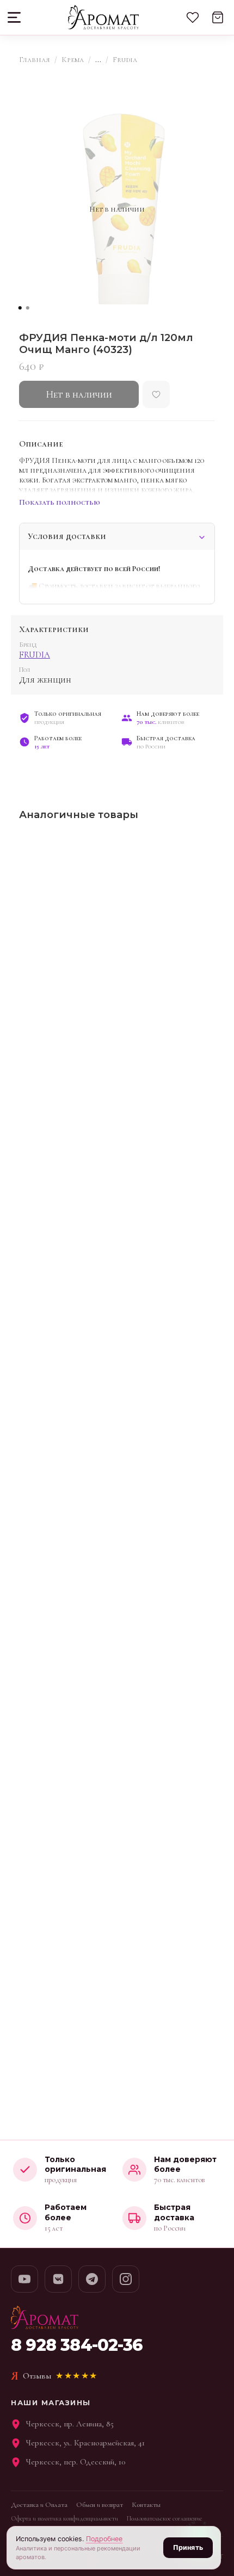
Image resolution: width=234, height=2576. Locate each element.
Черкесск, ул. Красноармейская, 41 (85, 2443)
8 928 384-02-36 (77, 2345)
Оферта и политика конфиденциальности (64, 2518)
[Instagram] (126, 2279)
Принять (188, 2547)
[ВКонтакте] (58, 2279)
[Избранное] (193, 17)
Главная (35, 60)
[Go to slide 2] (28, 308)
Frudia (125, 60)
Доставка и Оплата (39, 2505)
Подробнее (104, 2539)
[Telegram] (92, 2279)
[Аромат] (103, 17)
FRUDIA (35, 655)
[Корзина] (218, 17)
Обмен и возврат (100, 2505)
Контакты (146, 2505)
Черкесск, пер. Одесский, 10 (76, 2462)
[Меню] (15, 17)
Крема (73, 60)
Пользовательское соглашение (164, 2518)
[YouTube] (24, 2279)
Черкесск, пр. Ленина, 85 (70, 2424)
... (98, 60)
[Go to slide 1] (20, 308)
